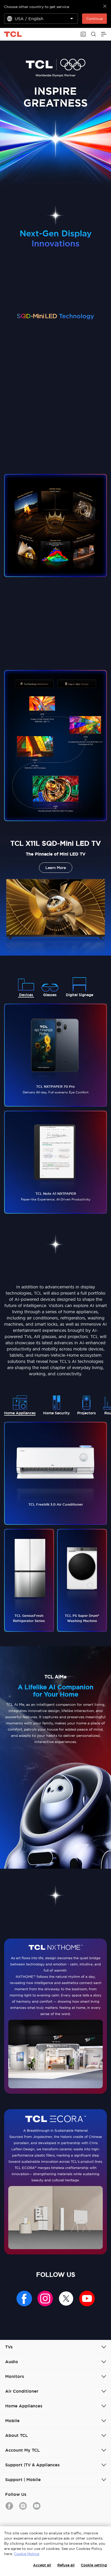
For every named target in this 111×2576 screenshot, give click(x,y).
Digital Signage (80, 995)
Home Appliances (20, 1413)
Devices (26, 995)
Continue (94, 19)
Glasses (50, 995)
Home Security (56, 1413)
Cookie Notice (27, 2554)
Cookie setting (94, 2565)
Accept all (42, 2565)
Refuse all (66, 2565)
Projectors (86, 1413)
